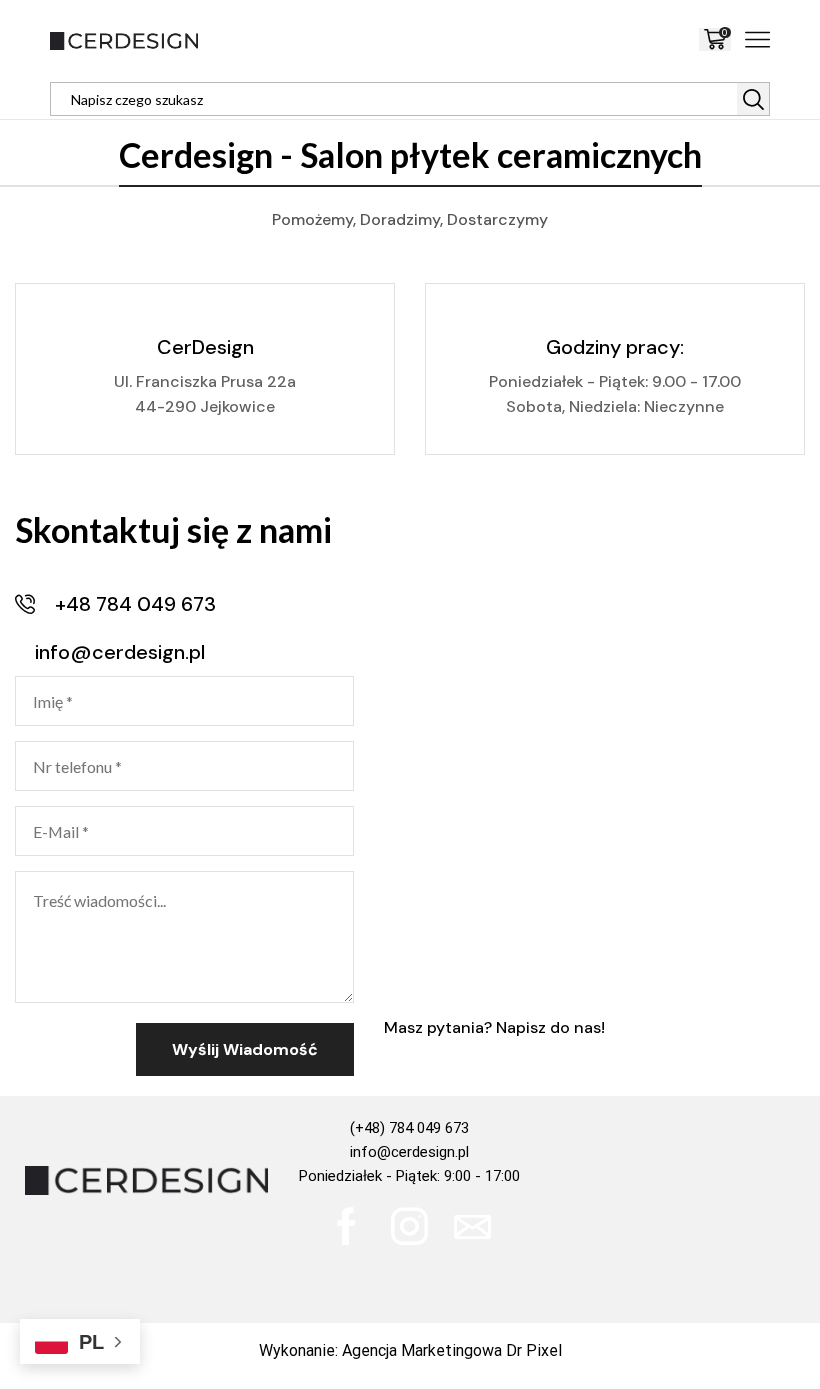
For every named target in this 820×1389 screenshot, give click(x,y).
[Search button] (753, 99)
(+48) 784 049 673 (409, 1128)
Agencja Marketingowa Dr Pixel (452, 1350)
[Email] (472, 1226)
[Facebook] (346, 1226)
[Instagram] (409, 1226)
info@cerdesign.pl (409, 1152)
